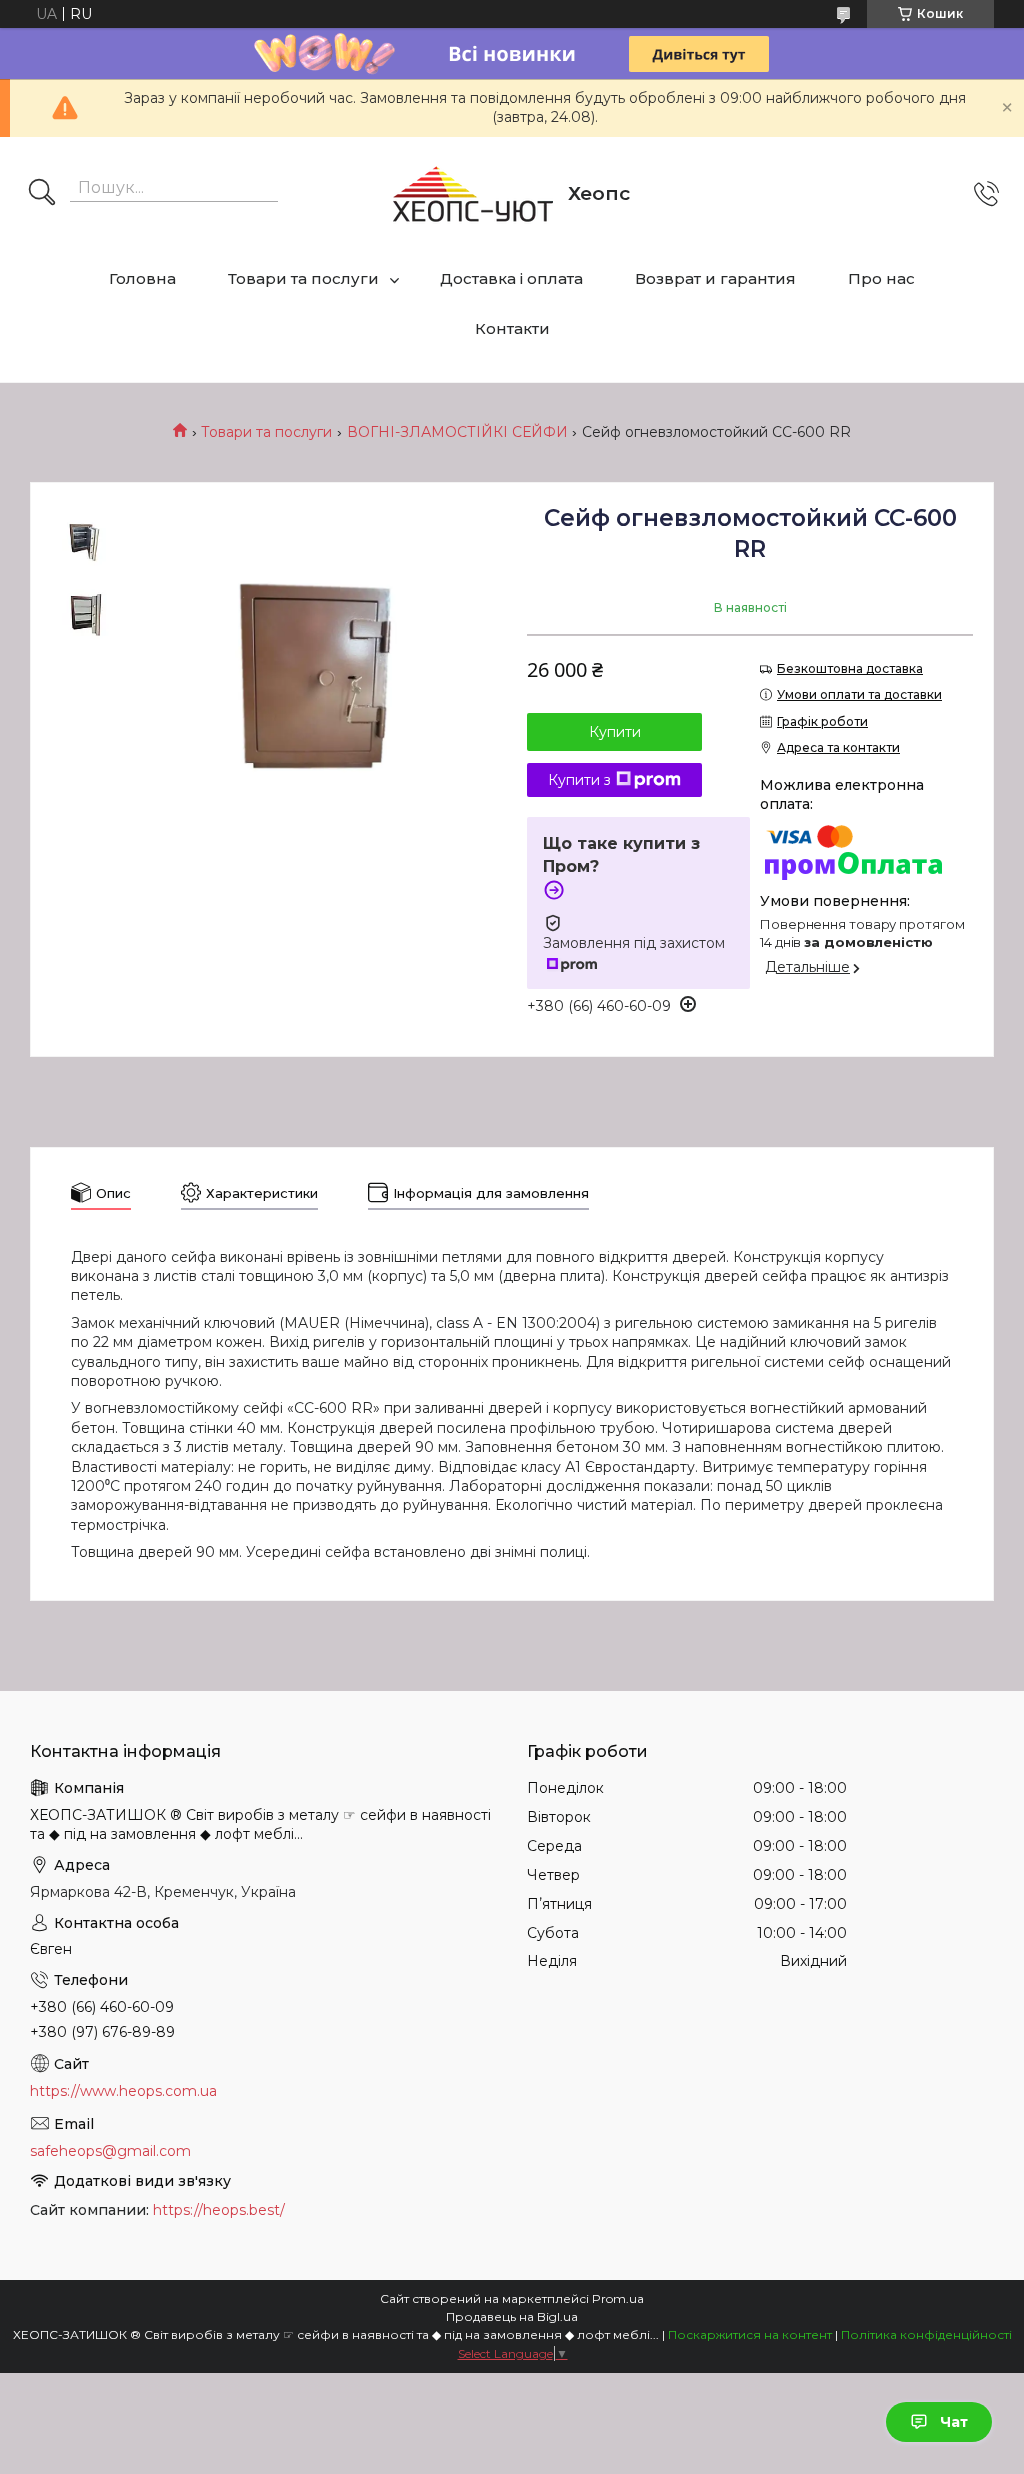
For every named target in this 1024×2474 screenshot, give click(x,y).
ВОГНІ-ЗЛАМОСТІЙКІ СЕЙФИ (457, 432)
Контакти (512, 328)
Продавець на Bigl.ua (512, 2316)
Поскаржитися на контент (750, 2334)
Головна (142, 278)
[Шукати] (42, 194)
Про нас (881, 278)
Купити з (579, 780)
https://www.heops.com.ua (123, 2091)
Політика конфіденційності (926, 2334)
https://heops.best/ (219, 2210)
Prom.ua (618, 2298)
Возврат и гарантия (715, 278)
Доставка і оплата (511, 278)
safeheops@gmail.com (110, 2151)
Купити (615, 732)
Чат (954, 2422)
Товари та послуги (303, 278)
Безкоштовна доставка (850, 668)
